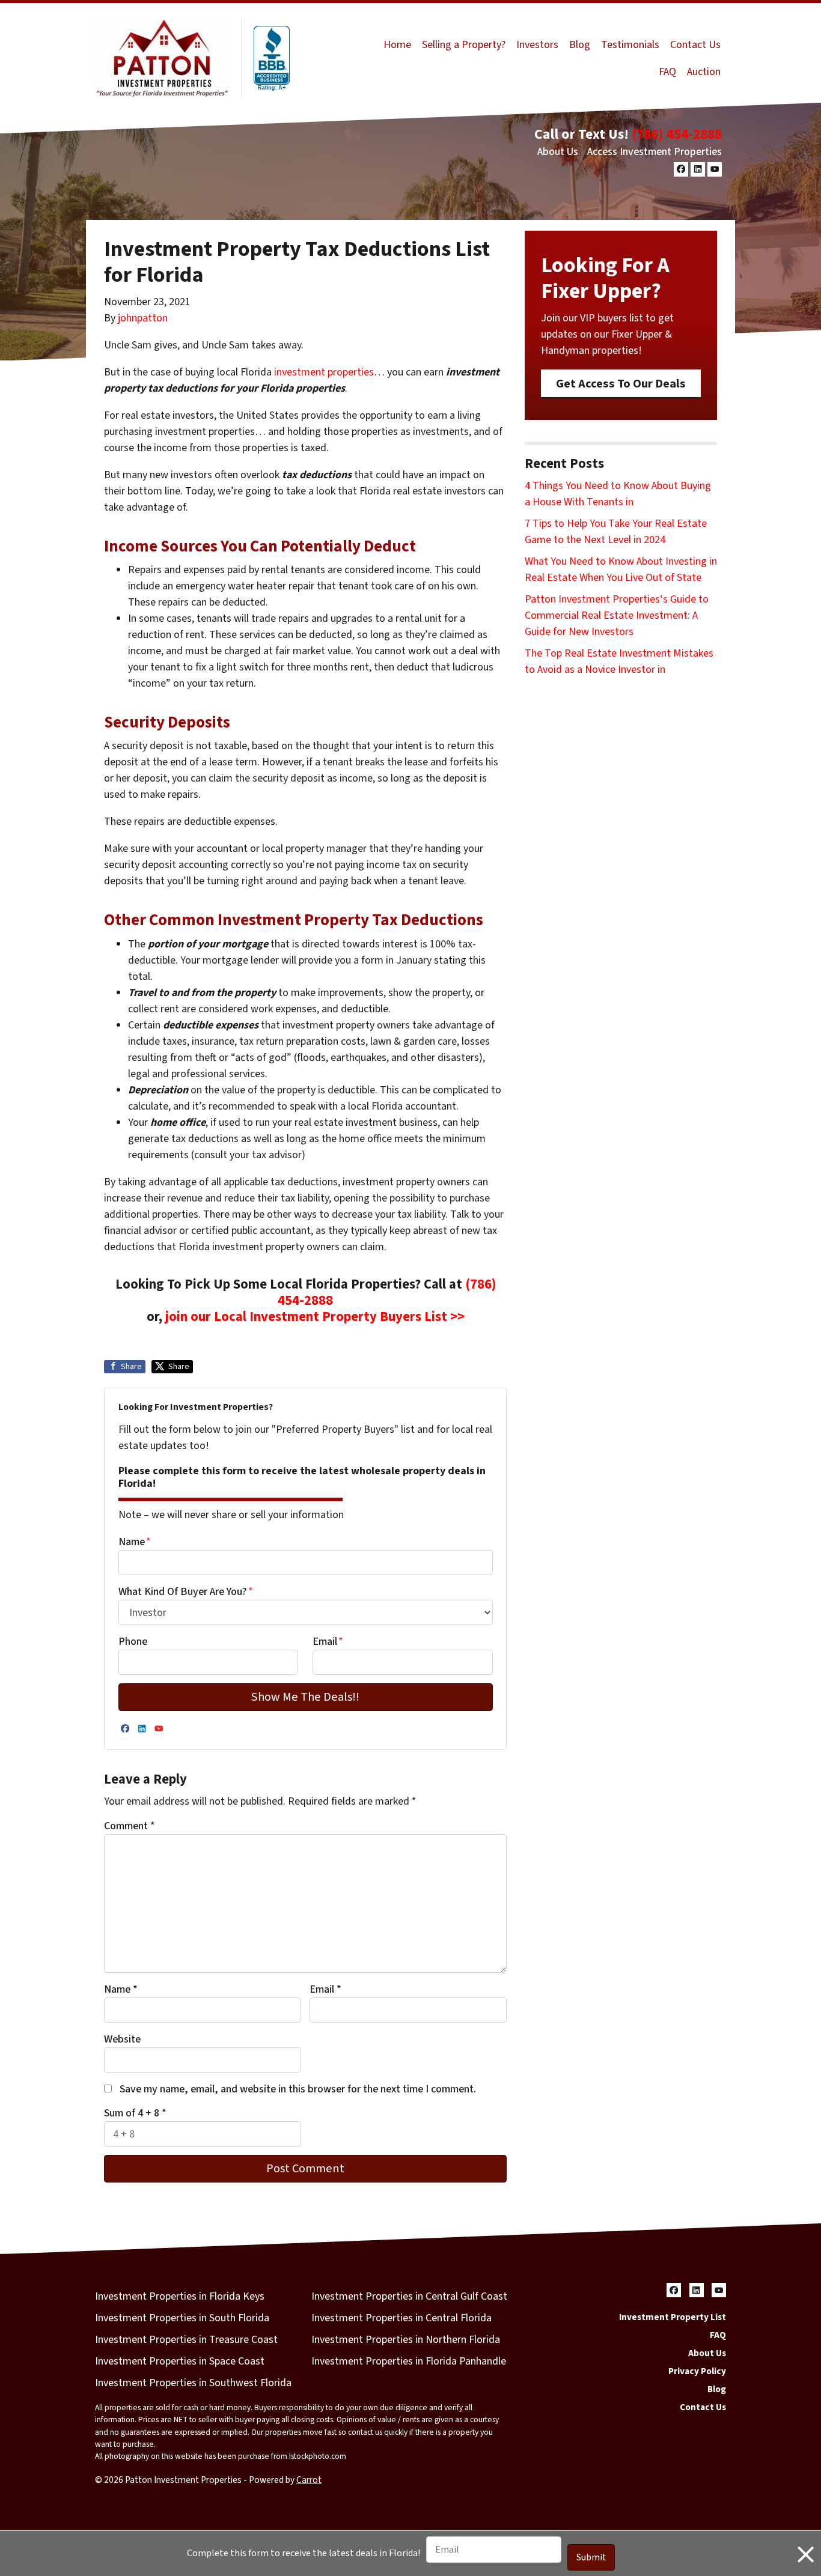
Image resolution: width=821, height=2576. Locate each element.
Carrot (309, 2480)
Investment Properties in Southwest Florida (193, 2383)
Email (328, 1642)
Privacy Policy (697, 2371)
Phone (133, 1642)
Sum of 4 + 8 (135, 2113)
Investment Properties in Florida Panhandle (409, 2361)
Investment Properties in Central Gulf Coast (409, 2296)
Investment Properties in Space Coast (180, 2361)
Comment (130, 1826)
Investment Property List (673, 2317)
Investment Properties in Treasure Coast (186, 2340)
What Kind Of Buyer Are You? (186, 1592)
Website (122, 2039)
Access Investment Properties (655, 152)
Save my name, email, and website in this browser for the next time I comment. (298, 2089)
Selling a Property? (464, 45)
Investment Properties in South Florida (182, 2318)
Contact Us (695, 45)
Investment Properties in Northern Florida (406, 2340)
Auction (704, 72)
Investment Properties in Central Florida (401, 2318)
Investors (537, 45)
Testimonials (630, 45)
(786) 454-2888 (677, 134)
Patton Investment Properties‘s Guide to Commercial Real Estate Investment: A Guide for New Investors (617, 615)
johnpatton (143, 318)
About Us (558, 152)
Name (135, 1542)
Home (397, 45)
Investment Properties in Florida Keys (180, 2296)
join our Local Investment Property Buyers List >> (315, 1317)
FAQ (667, 72)
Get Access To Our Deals (621, 384)
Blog (580, 45)
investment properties (323, 372)
